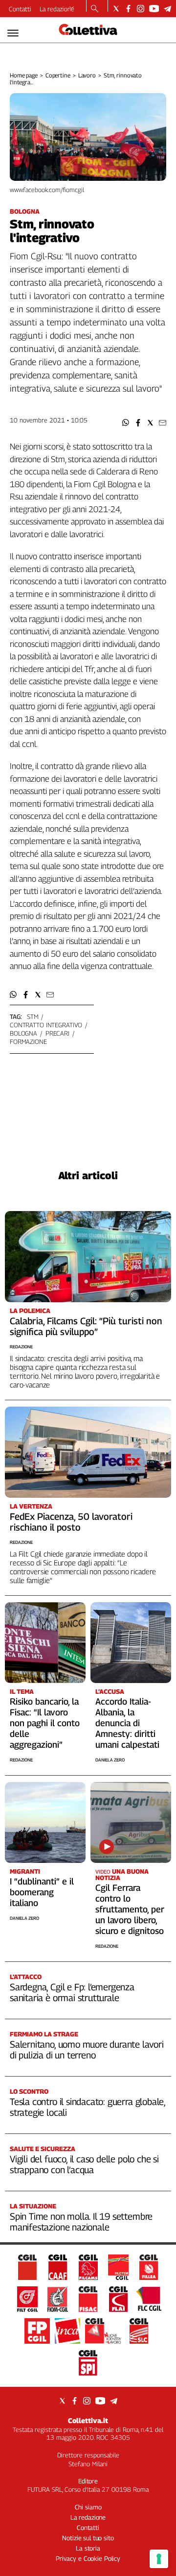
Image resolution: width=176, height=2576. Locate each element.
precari (57, 1033)
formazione (28, 1041)
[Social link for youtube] (154, 9)
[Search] (95, 9)
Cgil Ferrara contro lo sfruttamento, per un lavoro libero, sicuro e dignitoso (130, 1909)
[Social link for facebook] (128, 9)
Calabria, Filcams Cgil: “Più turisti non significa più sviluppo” (86, 1326)
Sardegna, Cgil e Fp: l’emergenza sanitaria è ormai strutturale (72, 1992)
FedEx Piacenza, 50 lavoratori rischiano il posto (71, 1522)
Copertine (58, 75)
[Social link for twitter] (116, 9)
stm (33, 1016)
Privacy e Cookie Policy (88, 2558)
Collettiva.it (88, 2420)
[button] (126, 423)
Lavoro (87, 75)
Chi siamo (88, 2507)
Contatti (20, 9)
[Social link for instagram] (141, 9)
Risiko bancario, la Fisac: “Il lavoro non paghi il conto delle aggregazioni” (45, 1723)
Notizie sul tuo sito (88, 2538)
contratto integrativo (46, 1025)
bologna (23, 1033)
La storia (88, 2548)
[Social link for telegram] (167, 9)
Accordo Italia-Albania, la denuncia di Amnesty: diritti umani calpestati (127, 1723)
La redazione (57, 9)
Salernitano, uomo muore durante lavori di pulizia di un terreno (87, 2050)
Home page (24, 75)
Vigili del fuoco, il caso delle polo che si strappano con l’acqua (84, 2164)
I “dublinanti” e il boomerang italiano (42, 1892)
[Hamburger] (13, 33)
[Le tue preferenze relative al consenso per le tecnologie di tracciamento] (159, 2559)
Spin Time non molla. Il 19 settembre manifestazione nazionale (81, 2222)
